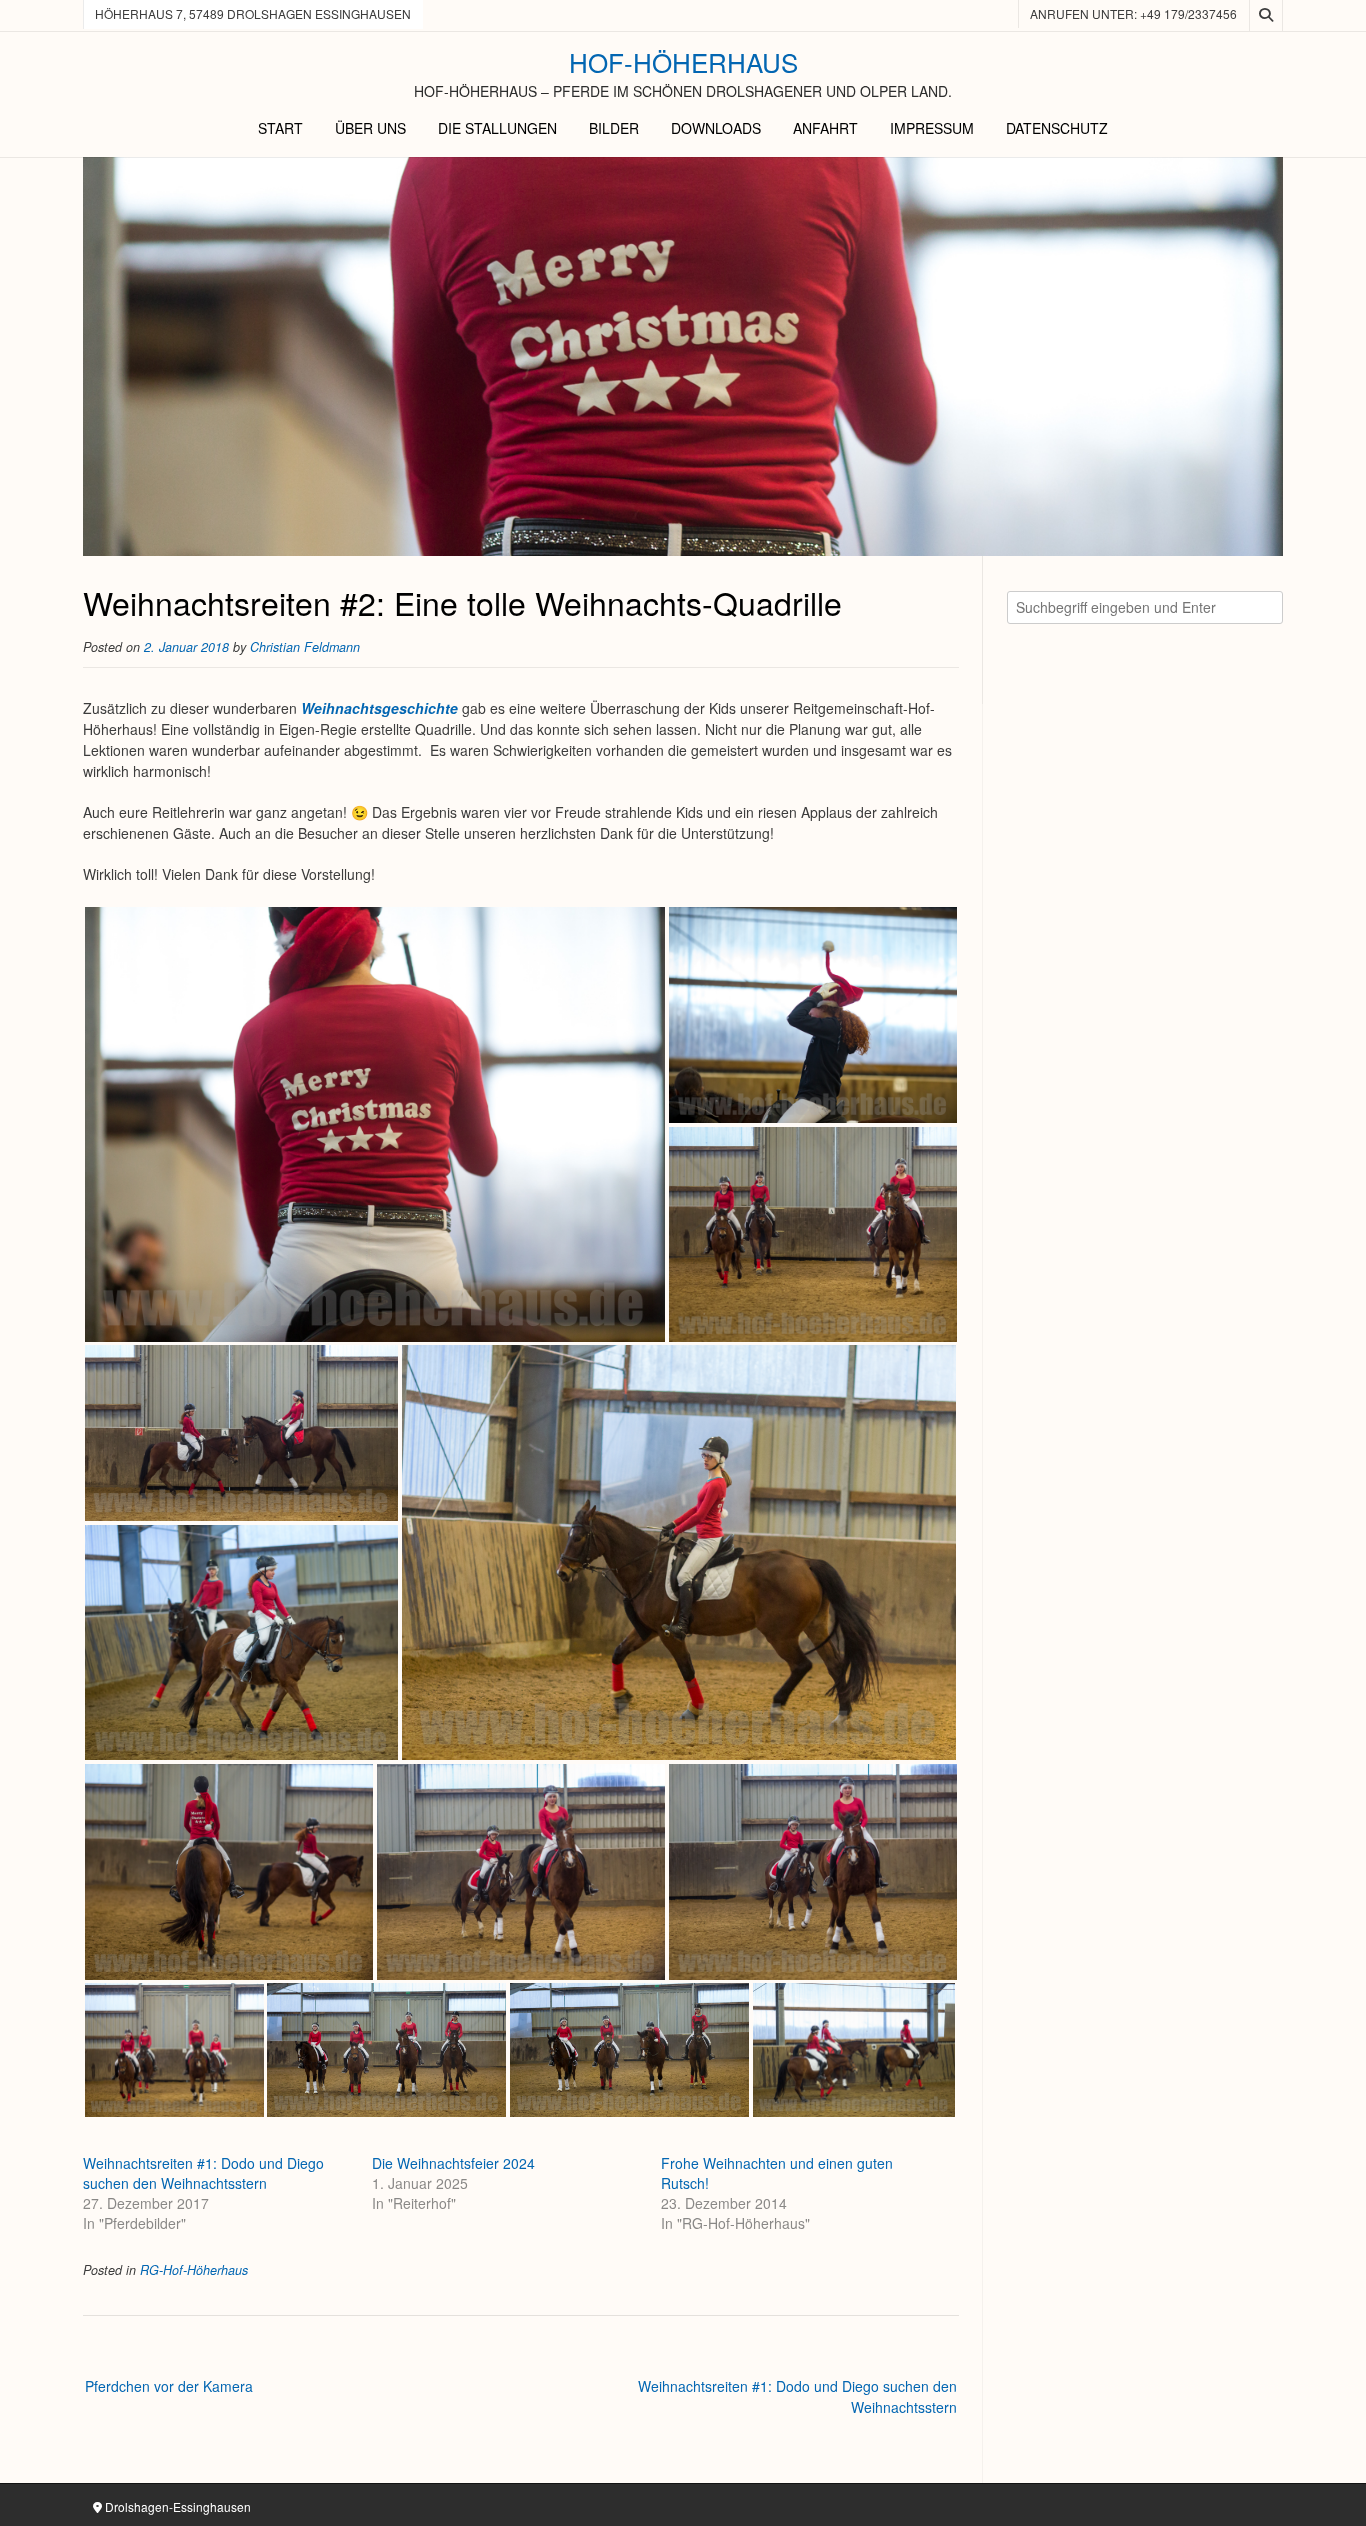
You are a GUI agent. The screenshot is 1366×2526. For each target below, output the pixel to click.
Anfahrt (825, 128)
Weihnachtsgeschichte (379, 708)
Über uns (370, 128)
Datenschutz (1057, 128)
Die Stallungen (497, 128)
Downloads (716, 128)
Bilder (614, 128)
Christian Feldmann (305, 647)
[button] (375, 1124)
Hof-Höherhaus (683, 62)
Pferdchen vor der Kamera (169, 2386)
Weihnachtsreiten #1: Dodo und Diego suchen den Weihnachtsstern (203, 2173)
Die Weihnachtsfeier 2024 (453, 2163)
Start (280, 128)
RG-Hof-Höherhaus (194, 2270)
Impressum (932, 128)
